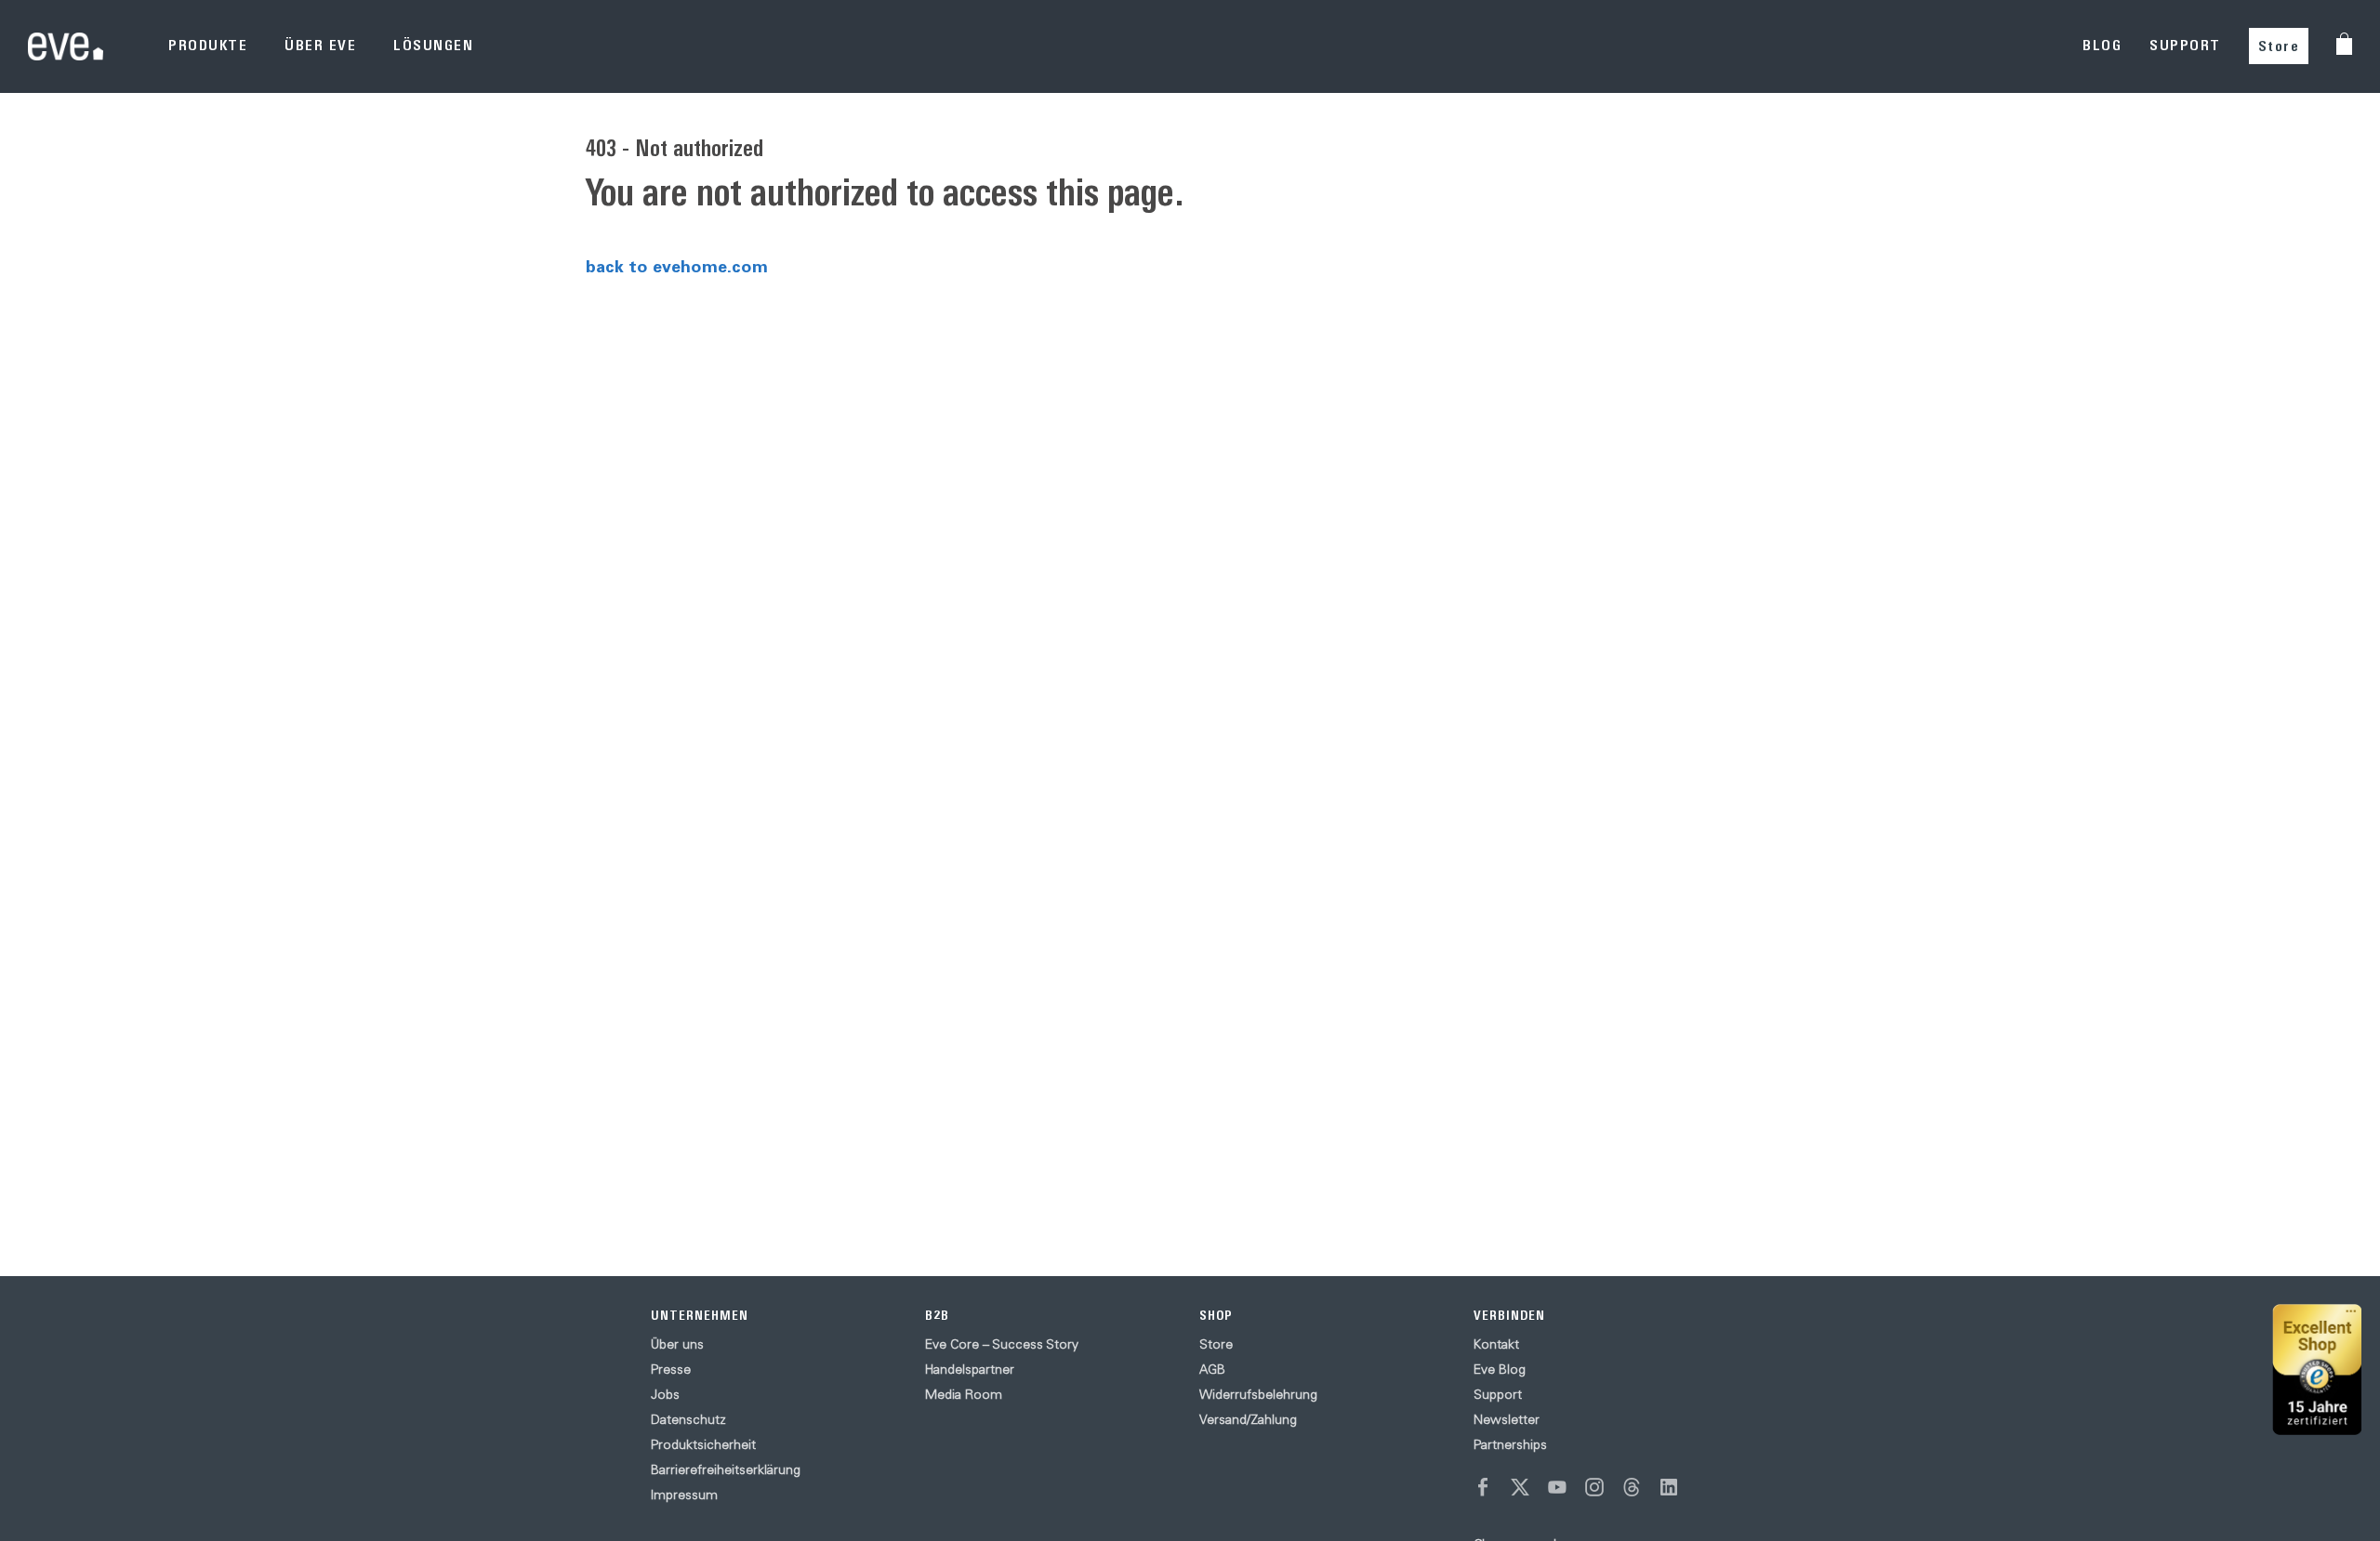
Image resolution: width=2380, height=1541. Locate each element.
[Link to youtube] (1557, 1487)
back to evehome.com (677, 266)
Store (2279, 46)
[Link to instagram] (1594, 1487)
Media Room (964, 1394)
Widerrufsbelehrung (1258, 1394)
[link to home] (66, 46)
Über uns (677, 1344)
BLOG (2102, 45)
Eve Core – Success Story (1002, 1344)
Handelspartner (970, 1369)
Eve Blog (1500, 1369)
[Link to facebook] (1483, 1487)
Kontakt (1496, 1344)
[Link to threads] (1632, 1487)
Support (1498, 1394)
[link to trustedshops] (2317, 1370)
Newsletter (1507, 1419)
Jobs (665, 1394)
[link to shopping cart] (2344, 44)
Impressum (684, 1495)
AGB (1212, 1369)
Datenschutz (688, 1419)
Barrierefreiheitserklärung (726, 1469)
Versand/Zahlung (1248, 1419)
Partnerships (1510, 1444)
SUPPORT (2185, 45)
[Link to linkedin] (1669, 1487)
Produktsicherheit (703, 1444)
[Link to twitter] (1520, 1487)
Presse (671, 1369)
